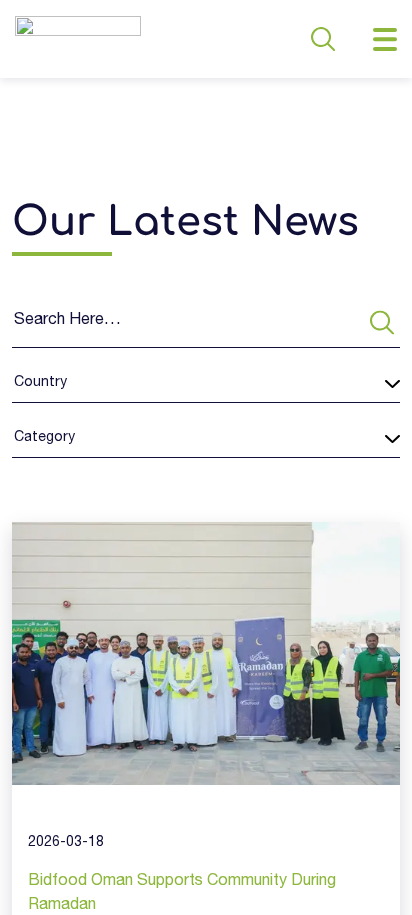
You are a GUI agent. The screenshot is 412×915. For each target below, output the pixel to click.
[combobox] (14, 383)
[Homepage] (78, 39)
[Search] (382, 322)
